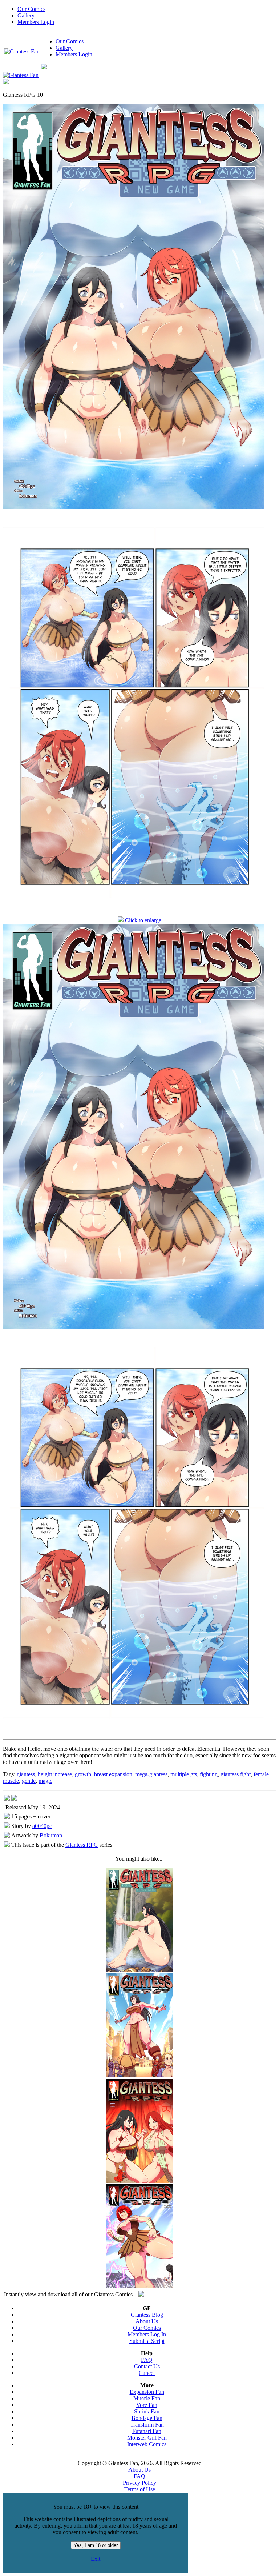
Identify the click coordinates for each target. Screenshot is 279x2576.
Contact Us (147, 2366)
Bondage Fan (147, 2418)
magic (45, 1781)
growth (83, 1774)
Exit (96, 2559)
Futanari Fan (147, 2431)
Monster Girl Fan (147, 2438)
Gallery (26, 15)
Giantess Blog (147, 2315)
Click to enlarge (142, 920)
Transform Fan (147, 2425)
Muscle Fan (147, 2398)
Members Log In (147, 2334)
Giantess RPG (82, 1845)
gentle (29, 1781)
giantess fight (236, 1774)
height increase (55, 1774)
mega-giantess (151, 1774)
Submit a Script (147, 2341)
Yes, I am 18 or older (96, 2545)
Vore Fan (147, 2405)
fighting (209, 1774)
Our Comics (31, 9)
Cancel (147, 2373)
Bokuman (51, 1835)
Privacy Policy (139, 2483)
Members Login (36, 22)
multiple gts (184, 1774)
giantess (26, 1774)
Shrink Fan (147, 2411)
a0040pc (42, 1826)
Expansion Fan (147, 2392)
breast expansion (113, 1774)
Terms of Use (140, 2489)
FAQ (147, 2360)
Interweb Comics (147, 2444)
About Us (147, 2321)
